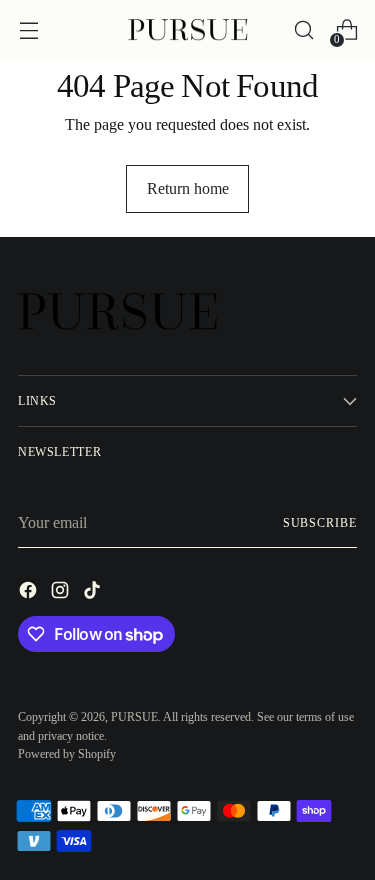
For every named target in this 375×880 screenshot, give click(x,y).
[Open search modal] (303, 30)
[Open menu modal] (28, 30)
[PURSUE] (188, 30)
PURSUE (134, 717)
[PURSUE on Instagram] (62, 593)
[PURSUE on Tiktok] (94, 593)
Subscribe (320, 523)
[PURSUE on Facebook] (30, 593)
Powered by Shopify (67, 754)
